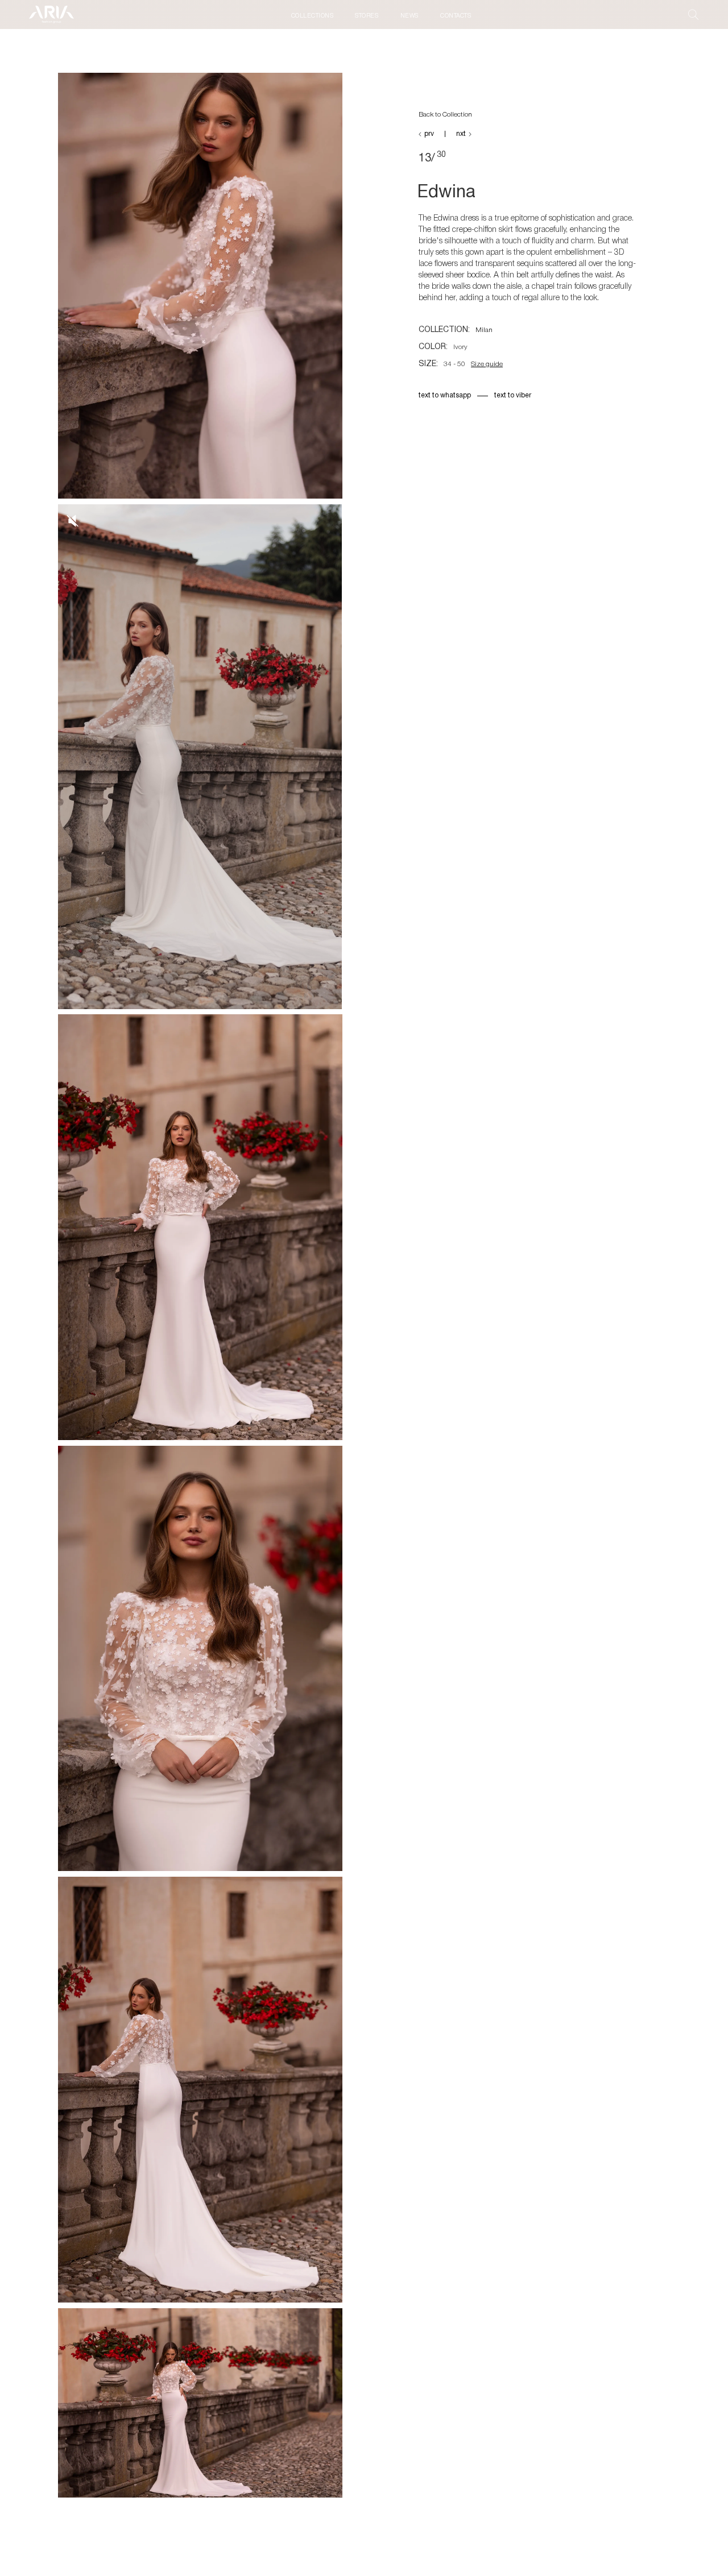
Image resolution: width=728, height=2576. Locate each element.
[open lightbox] (200, 289)
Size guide (487, 364)
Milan (484, 330)
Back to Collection (445, 115)
